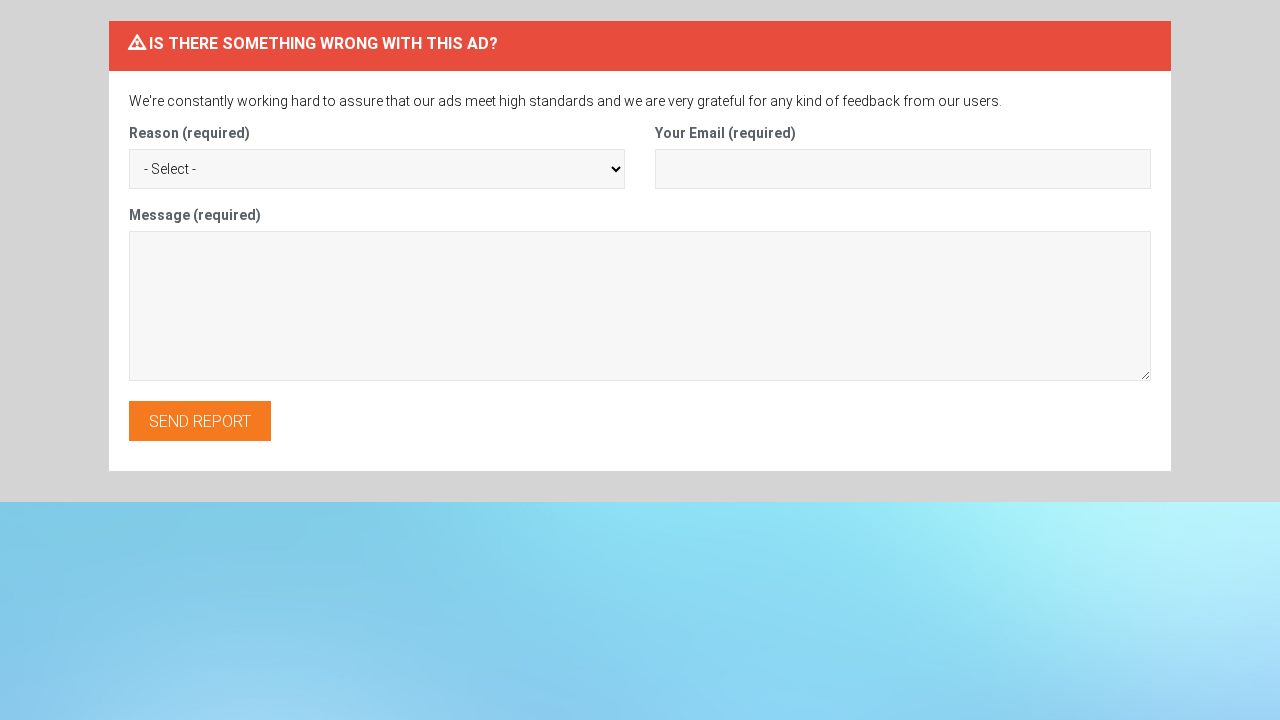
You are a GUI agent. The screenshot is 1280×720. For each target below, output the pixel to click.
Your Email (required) (725, 133)
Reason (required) (189, 133)
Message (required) (195, 215)
